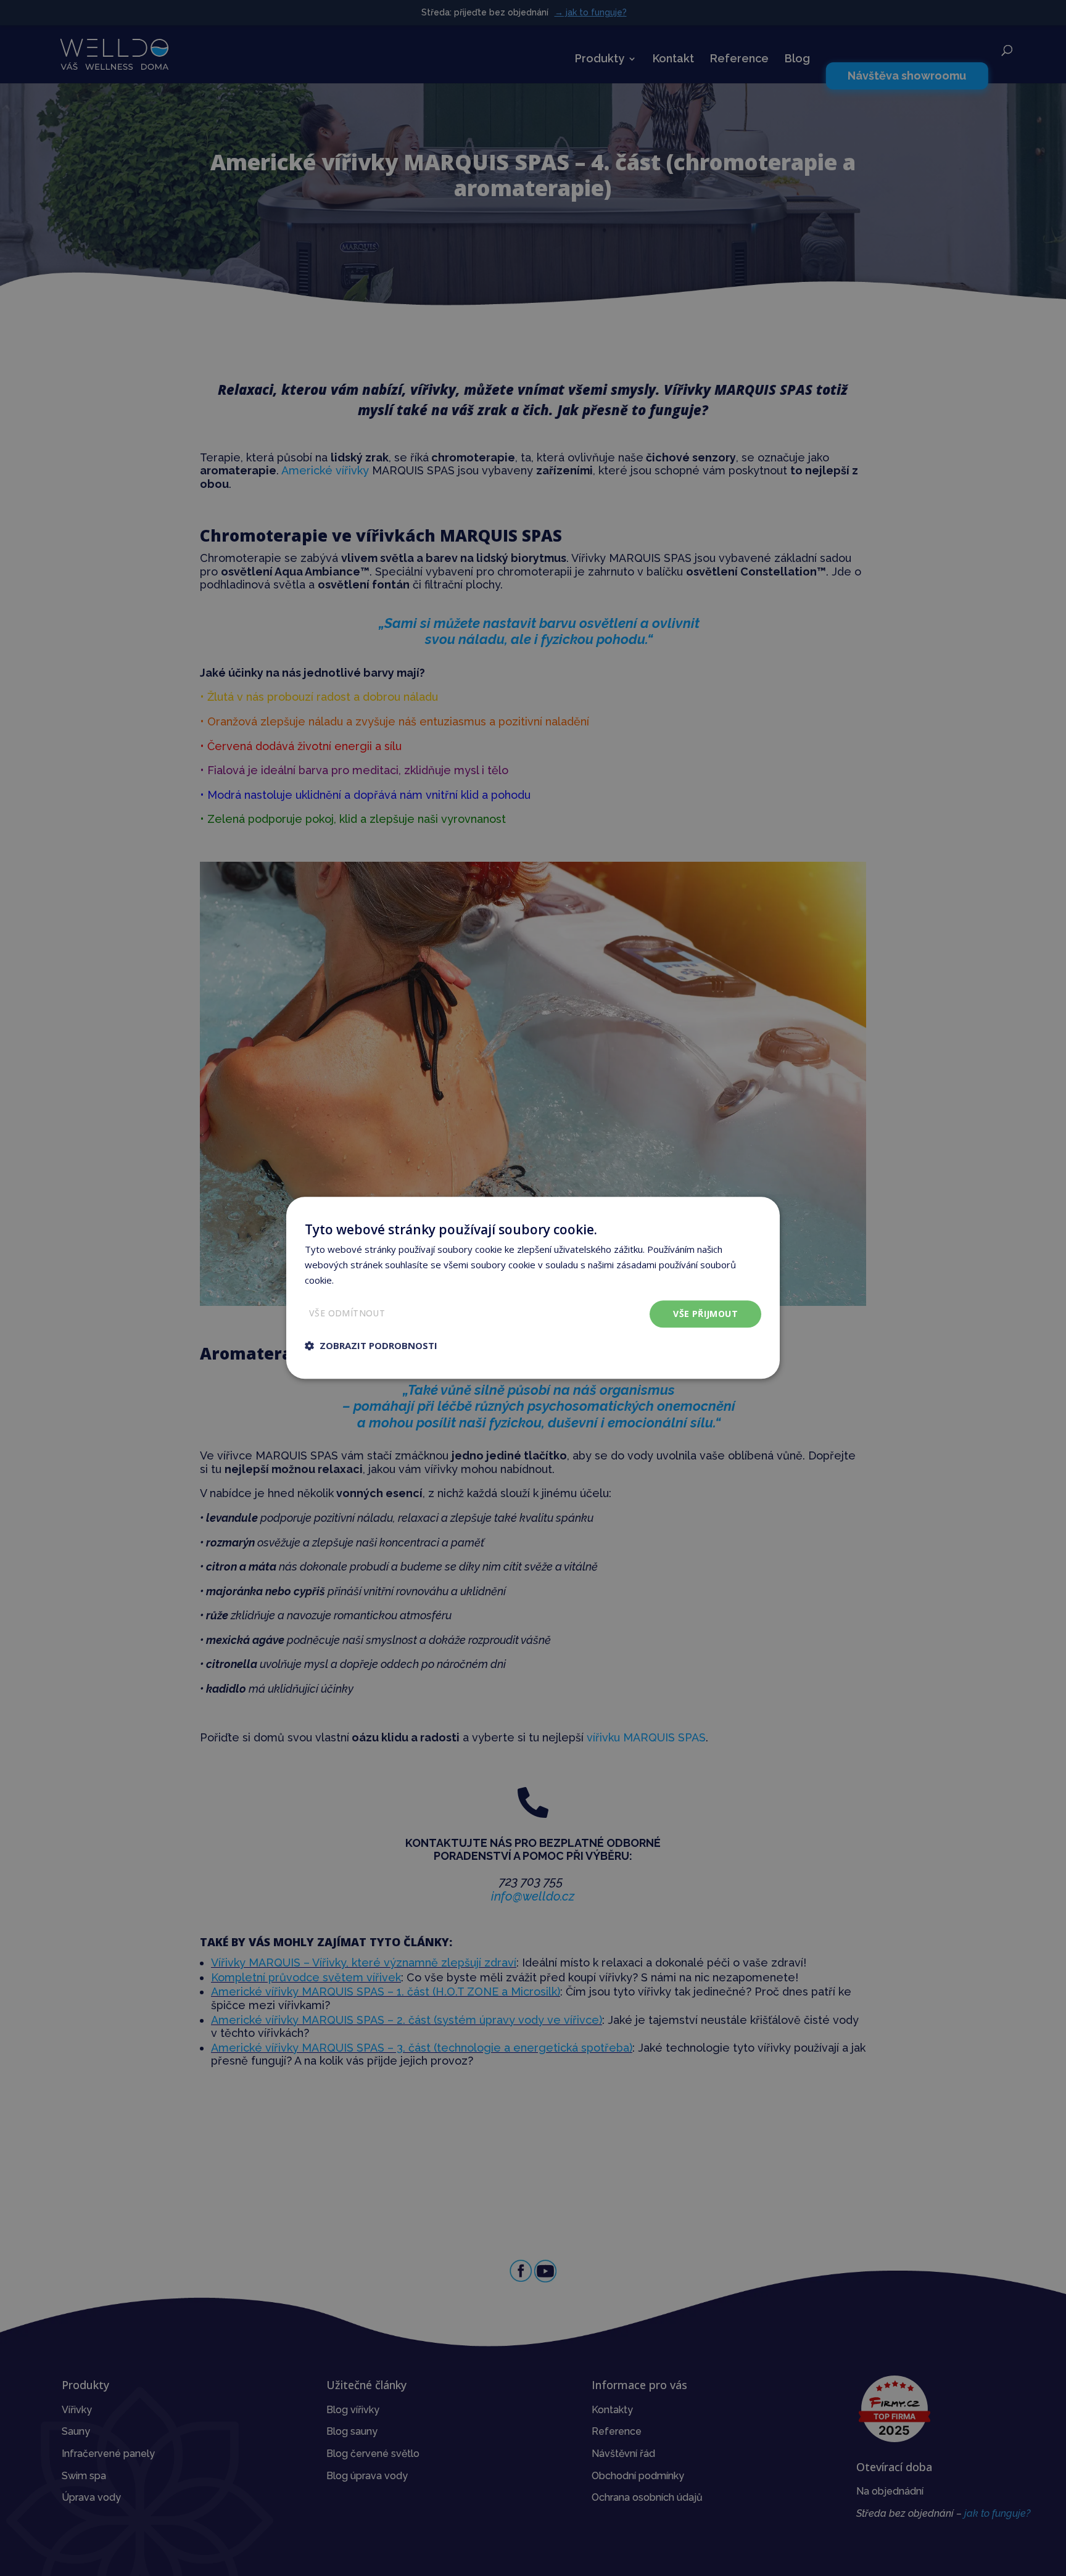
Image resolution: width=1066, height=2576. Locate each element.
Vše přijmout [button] (705, 1314)
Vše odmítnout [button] (347, 1313)
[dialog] (533, 1288)
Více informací (365, 1280)
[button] (371, 1346)
